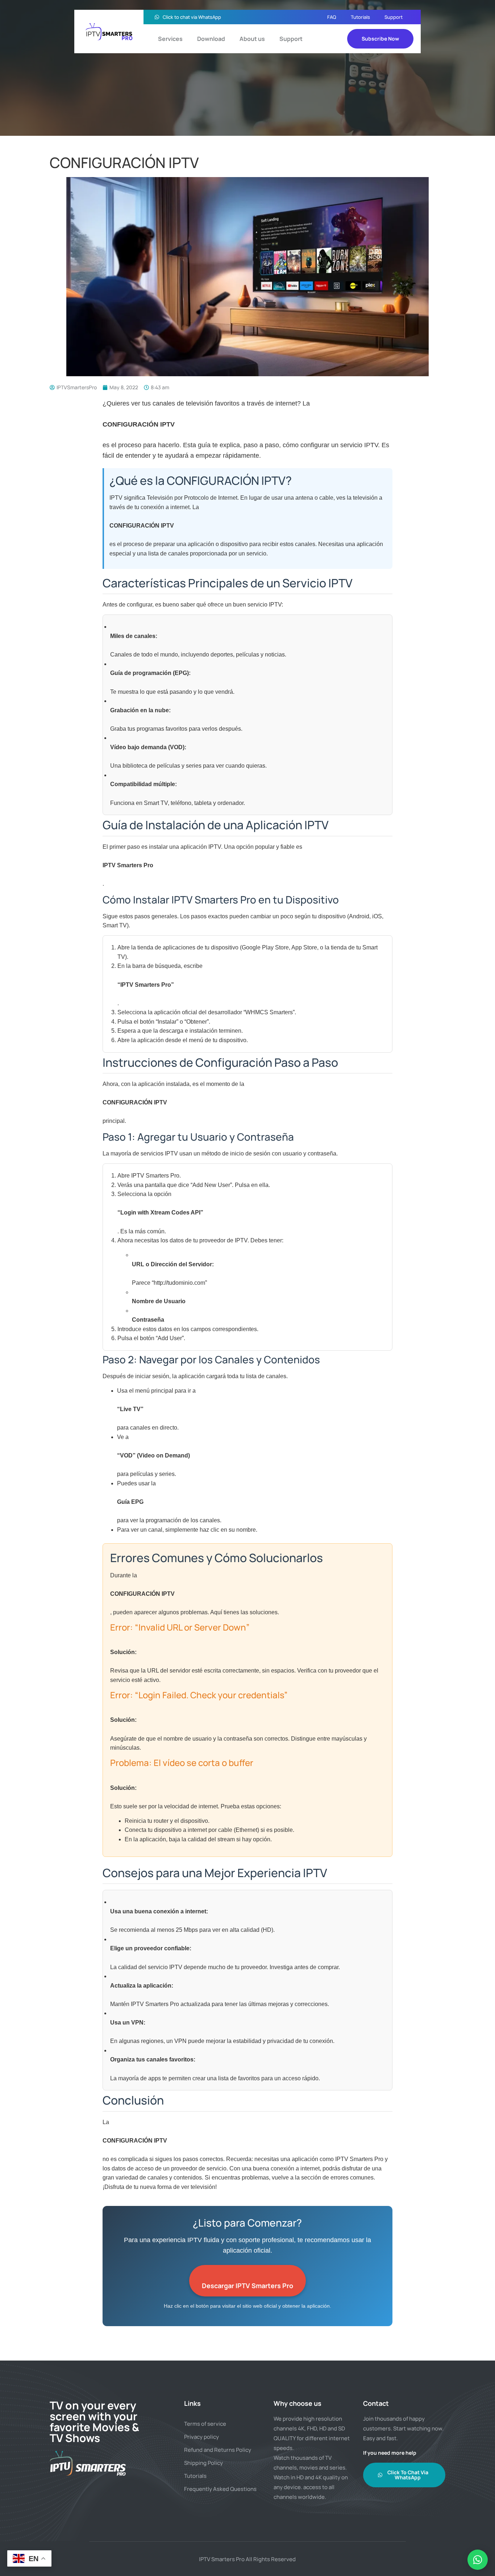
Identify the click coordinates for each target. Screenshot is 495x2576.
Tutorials (360, 17)
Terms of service (205, 2424)
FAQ (332, 17)
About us (252, 39)
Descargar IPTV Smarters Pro (247, 2286)
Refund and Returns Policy (218, 2450)
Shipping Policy (203, 2463)
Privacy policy (201, 2437)
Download (211, 39)
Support (394, 17)
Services (170, 39)
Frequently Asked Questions (220, 2489)
